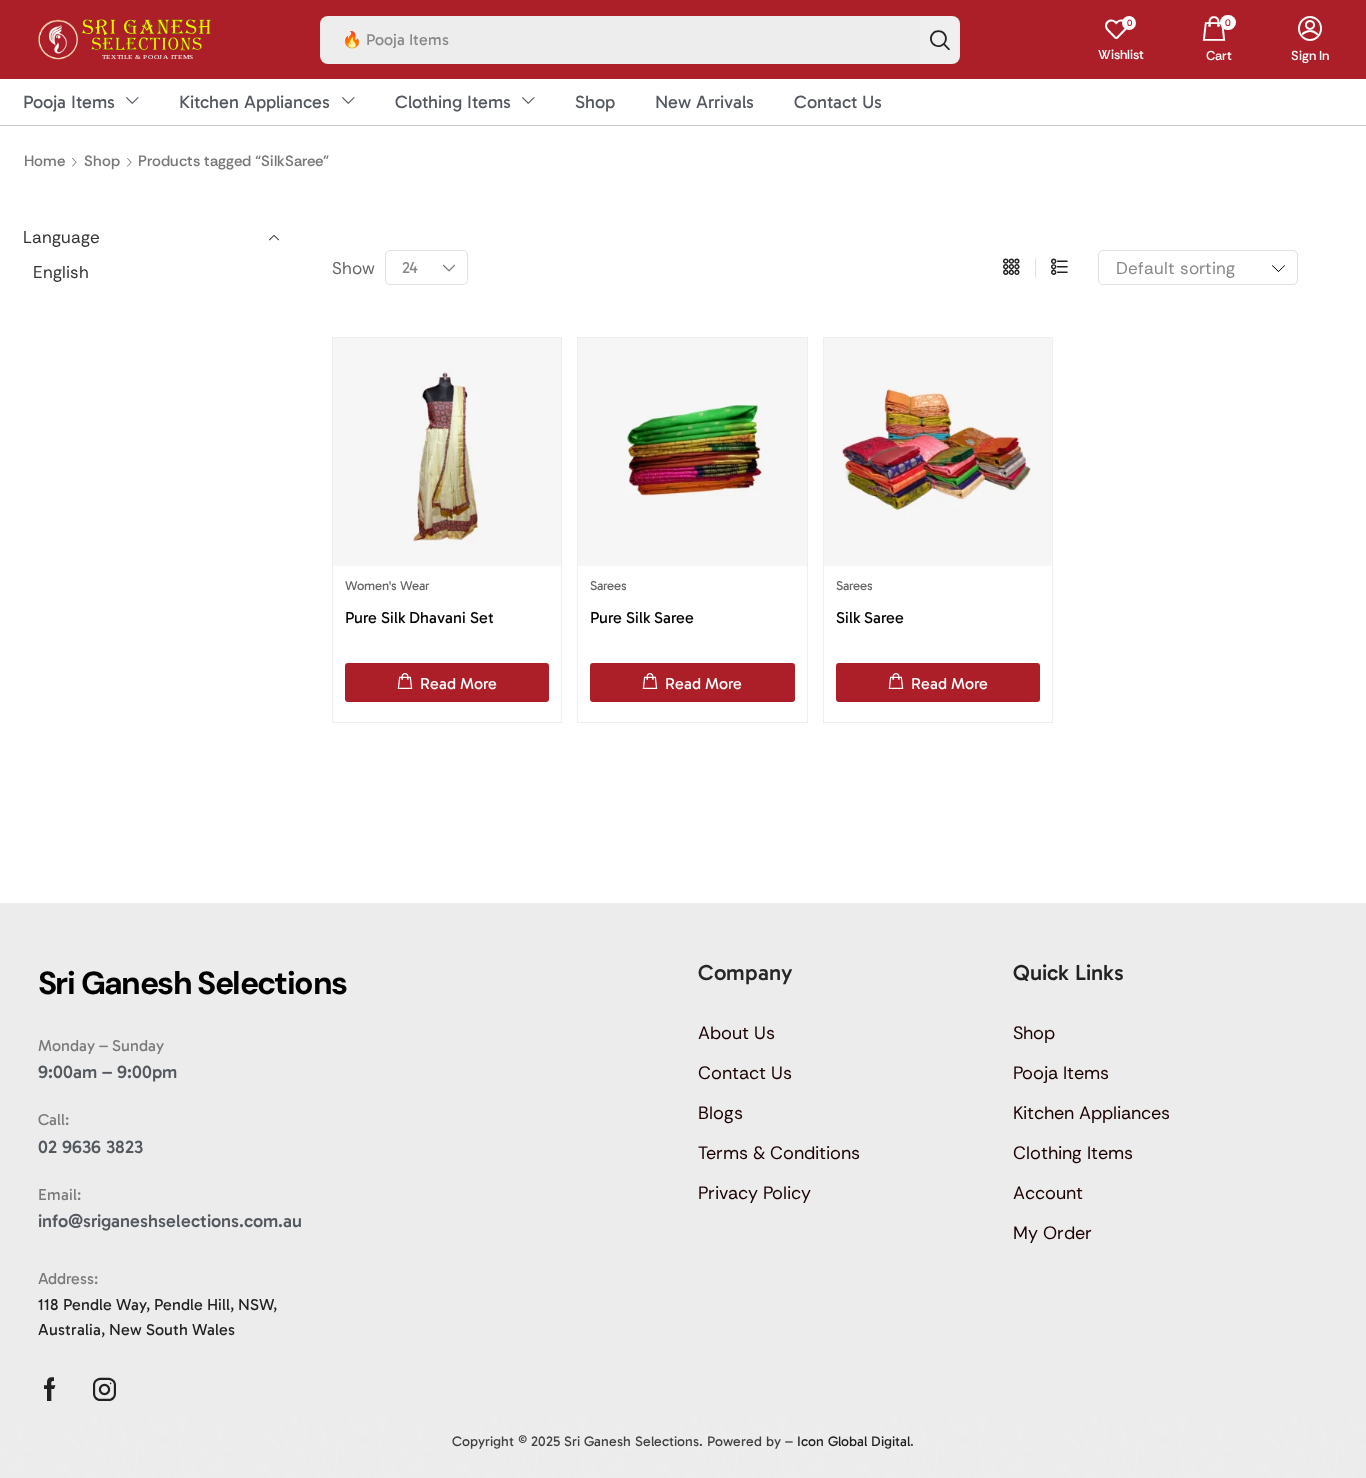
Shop (102, 161)
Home (44, 161)
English (61, 272)
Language (61, 237)
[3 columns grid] (1011, 268)
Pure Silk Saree (642, 617)
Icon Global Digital (853, 1441)
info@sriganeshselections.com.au (170, 1221)
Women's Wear (387, 585)
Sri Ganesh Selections (631, 1441)
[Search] (940, 40)
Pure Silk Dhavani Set (419, 617)
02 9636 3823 (90, 1147)
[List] (1059, 268)
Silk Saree (870, 617)
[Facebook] (49, 1389)
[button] (1121, 40)
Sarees (608, 585)
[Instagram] (104, 1389)
